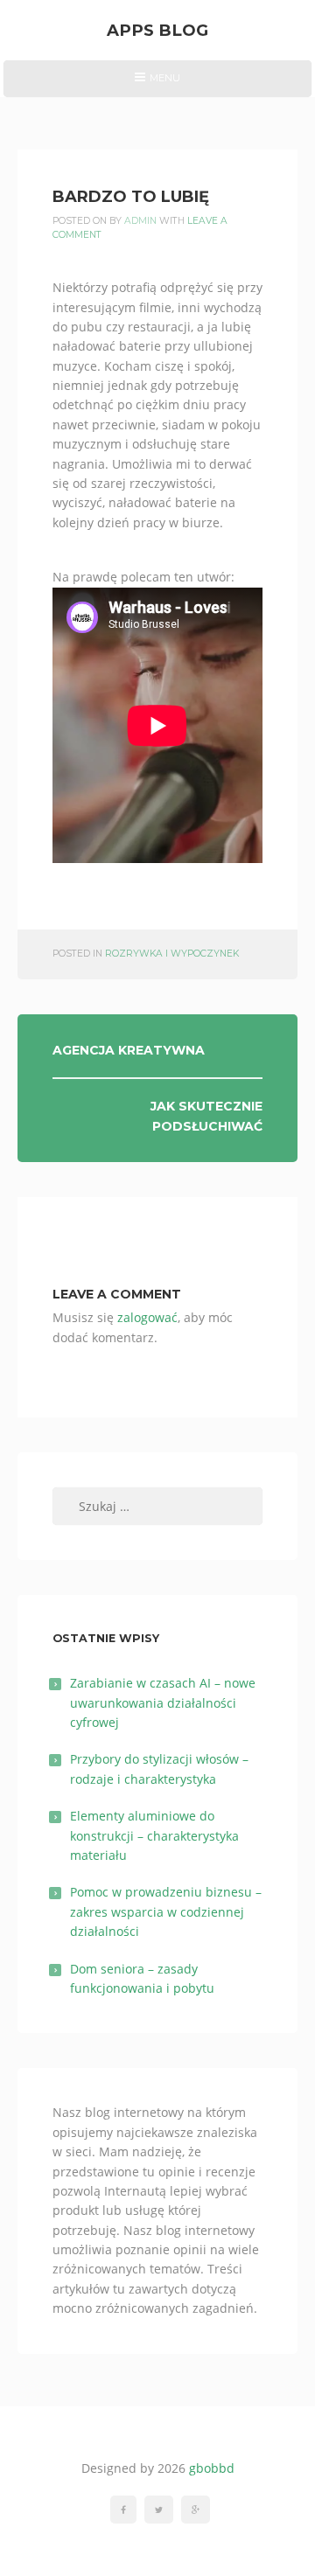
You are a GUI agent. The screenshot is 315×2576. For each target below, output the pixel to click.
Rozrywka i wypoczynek (172, 954)
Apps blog (157, 30)
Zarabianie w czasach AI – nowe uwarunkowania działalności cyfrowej (163, 1702)
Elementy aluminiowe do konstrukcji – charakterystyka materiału (154, 1835)
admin (140, 221)
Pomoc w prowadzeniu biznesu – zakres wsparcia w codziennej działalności (166, 1911)
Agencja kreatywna (129, 1050)
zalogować (147, 1317)
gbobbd (212, 2468)
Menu (157, 84)
